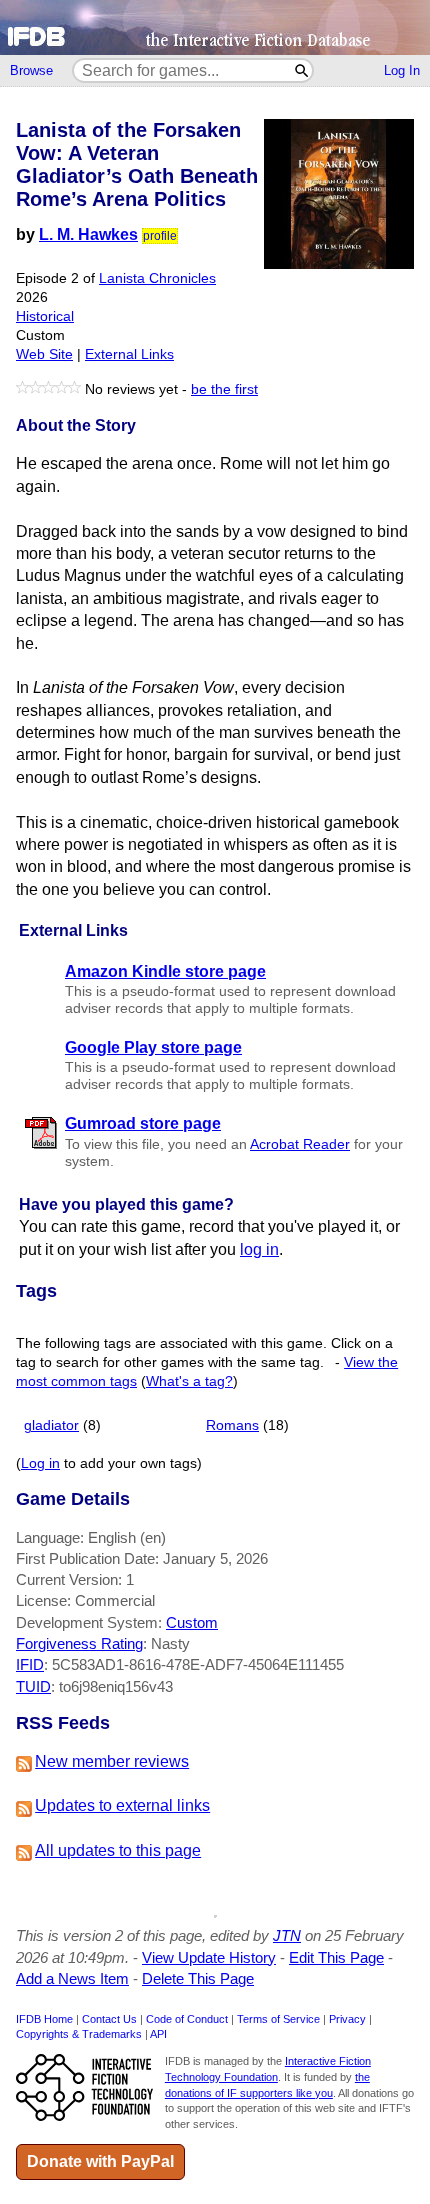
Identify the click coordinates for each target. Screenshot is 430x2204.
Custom (192, 1622)
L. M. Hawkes (88, 234)
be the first (224, 389)
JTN (287, 1935)
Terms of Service (278, 2019)
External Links (129, 354)
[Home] (215, 27)
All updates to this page (118, 1850)
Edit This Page (336, 1957)
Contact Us (109, 2019)
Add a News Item (72, 1978)
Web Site (44, 354)
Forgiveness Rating (79, 1643)
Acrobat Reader (300, 1144)
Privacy (347, 2019)
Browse (31, 70)
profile (160, 236)
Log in (40, 1463)
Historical (45, 316)
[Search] (302, 70)
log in (259, 1249)
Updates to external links (122, 1805)
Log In (402, 70)
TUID (33, 1686)
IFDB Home (44, 2019)
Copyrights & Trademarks (79, 2034)
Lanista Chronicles (157, 278)
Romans (232, 1425)
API (158, 2034)
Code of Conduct (187, 2019)
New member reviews (112, 1761)
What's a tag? (189, 1381)
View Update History (209, 1957)
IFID (30, 1664)
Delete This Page (198, 1978)
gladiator (51, 1425)
